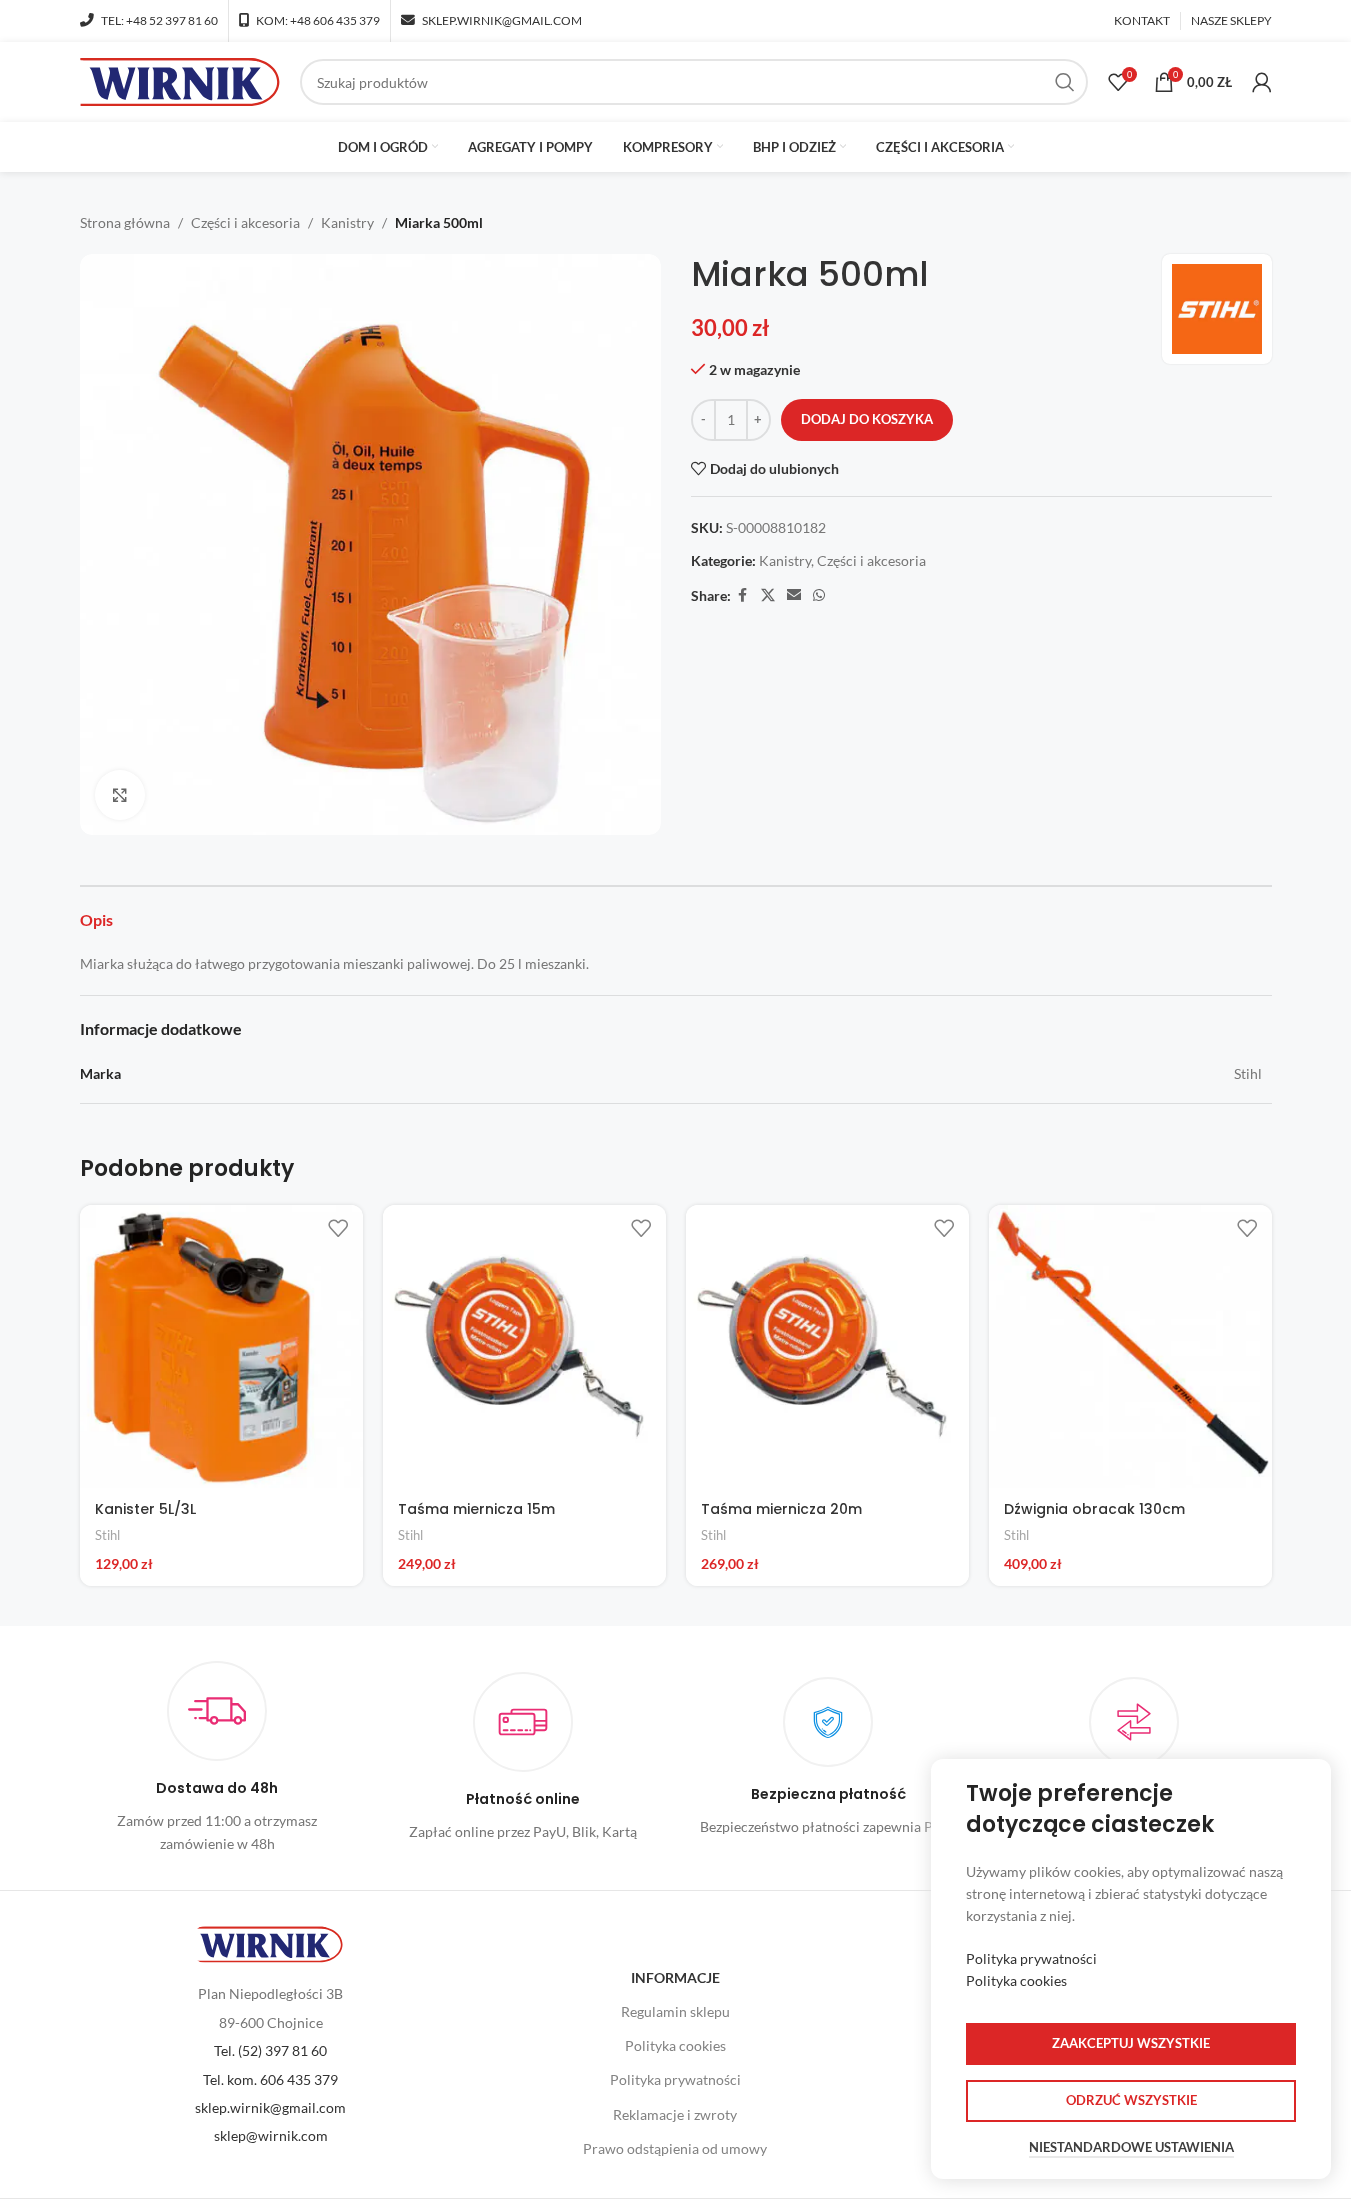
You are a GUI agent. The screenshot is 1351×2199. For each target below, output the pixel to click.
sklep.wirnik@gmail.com (270, 2107)
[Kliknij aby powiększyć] (120, 795)
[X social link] (768, 595)
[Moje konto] (1262, 82)
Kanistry (347, 222)
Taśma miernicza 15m (476, 1509)
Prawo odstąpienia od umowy (675, 2148)
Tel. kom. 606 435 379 (270, 2079)
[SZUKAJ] (1065, 82)
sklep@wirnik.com (271, 2135)
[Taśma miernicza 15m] (524, 1346)
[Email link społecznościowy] (794, 595)
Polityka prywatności (675, 2079)
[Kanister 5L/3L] (221, 1346)
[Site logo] (180, 80)
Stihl (107, 1535)
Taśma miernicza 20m (781, 1509)
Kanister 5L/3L (145, 1509)
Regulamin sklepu (675, 2011)
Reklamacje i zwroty (675, 2114)
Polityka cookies (675, 2045)
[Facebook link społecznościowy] (743, 595)
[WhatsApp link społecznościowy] (819, 595)
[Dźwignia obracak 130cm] (1130, 1346)
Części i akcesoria (245, 222)
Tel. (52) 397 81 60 (270, 2050)
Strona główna (125, 222)
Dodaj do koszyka (867, 419)
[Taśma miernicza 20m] (827, 1346)
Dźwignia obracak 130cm (1094, 1509)
